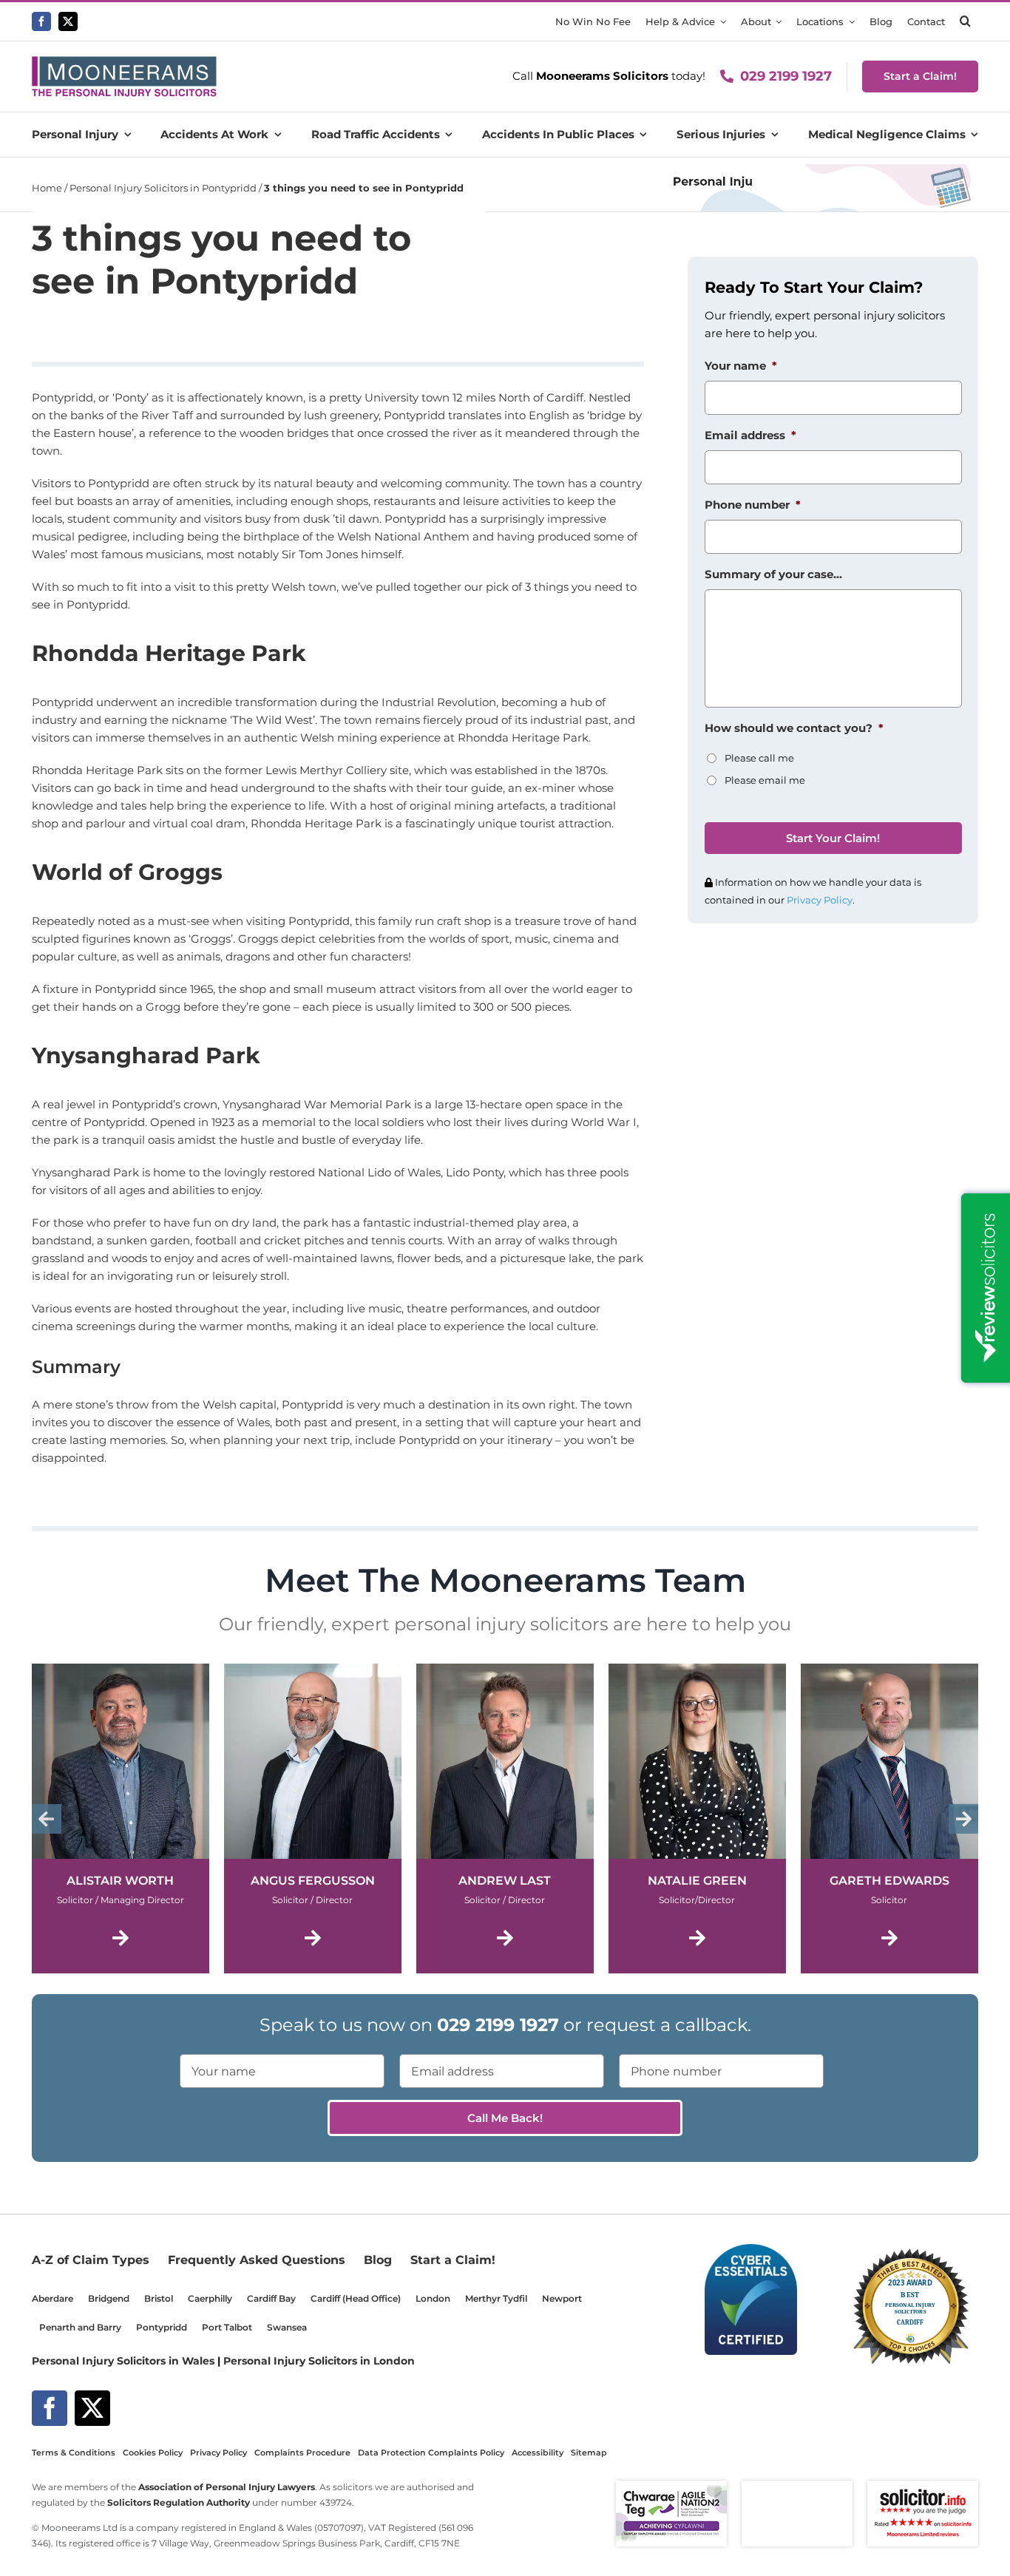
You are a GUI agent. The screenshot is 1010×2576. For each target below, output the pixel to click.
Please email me (765, 780)
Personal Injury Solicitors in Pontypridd (163, 188)
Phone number (753, 505)
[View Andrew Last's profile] (505, 1819)
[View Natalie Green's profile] (697, 1819)
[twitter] (68, 21)
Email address (750, 435)
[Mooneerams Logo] (124, 62)
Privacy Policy (820, 900)
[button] (965, 21)
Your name (741, 366)
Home (47, 188)
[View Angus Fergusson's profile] (313, 1819)
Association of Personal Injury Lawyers (227, 2487)
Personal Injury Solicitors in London (319, 2361)
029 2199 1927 (786, 76)
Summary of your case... (773, 574)
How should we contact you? (794, 728)
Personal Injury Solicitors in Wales (123, 2361)
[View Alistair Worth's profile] (121, 1819)
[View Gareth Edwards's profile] (889, 1819)
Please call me (759, 758)
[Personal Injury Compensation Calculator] (820, 170)
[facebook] (41, 21)
